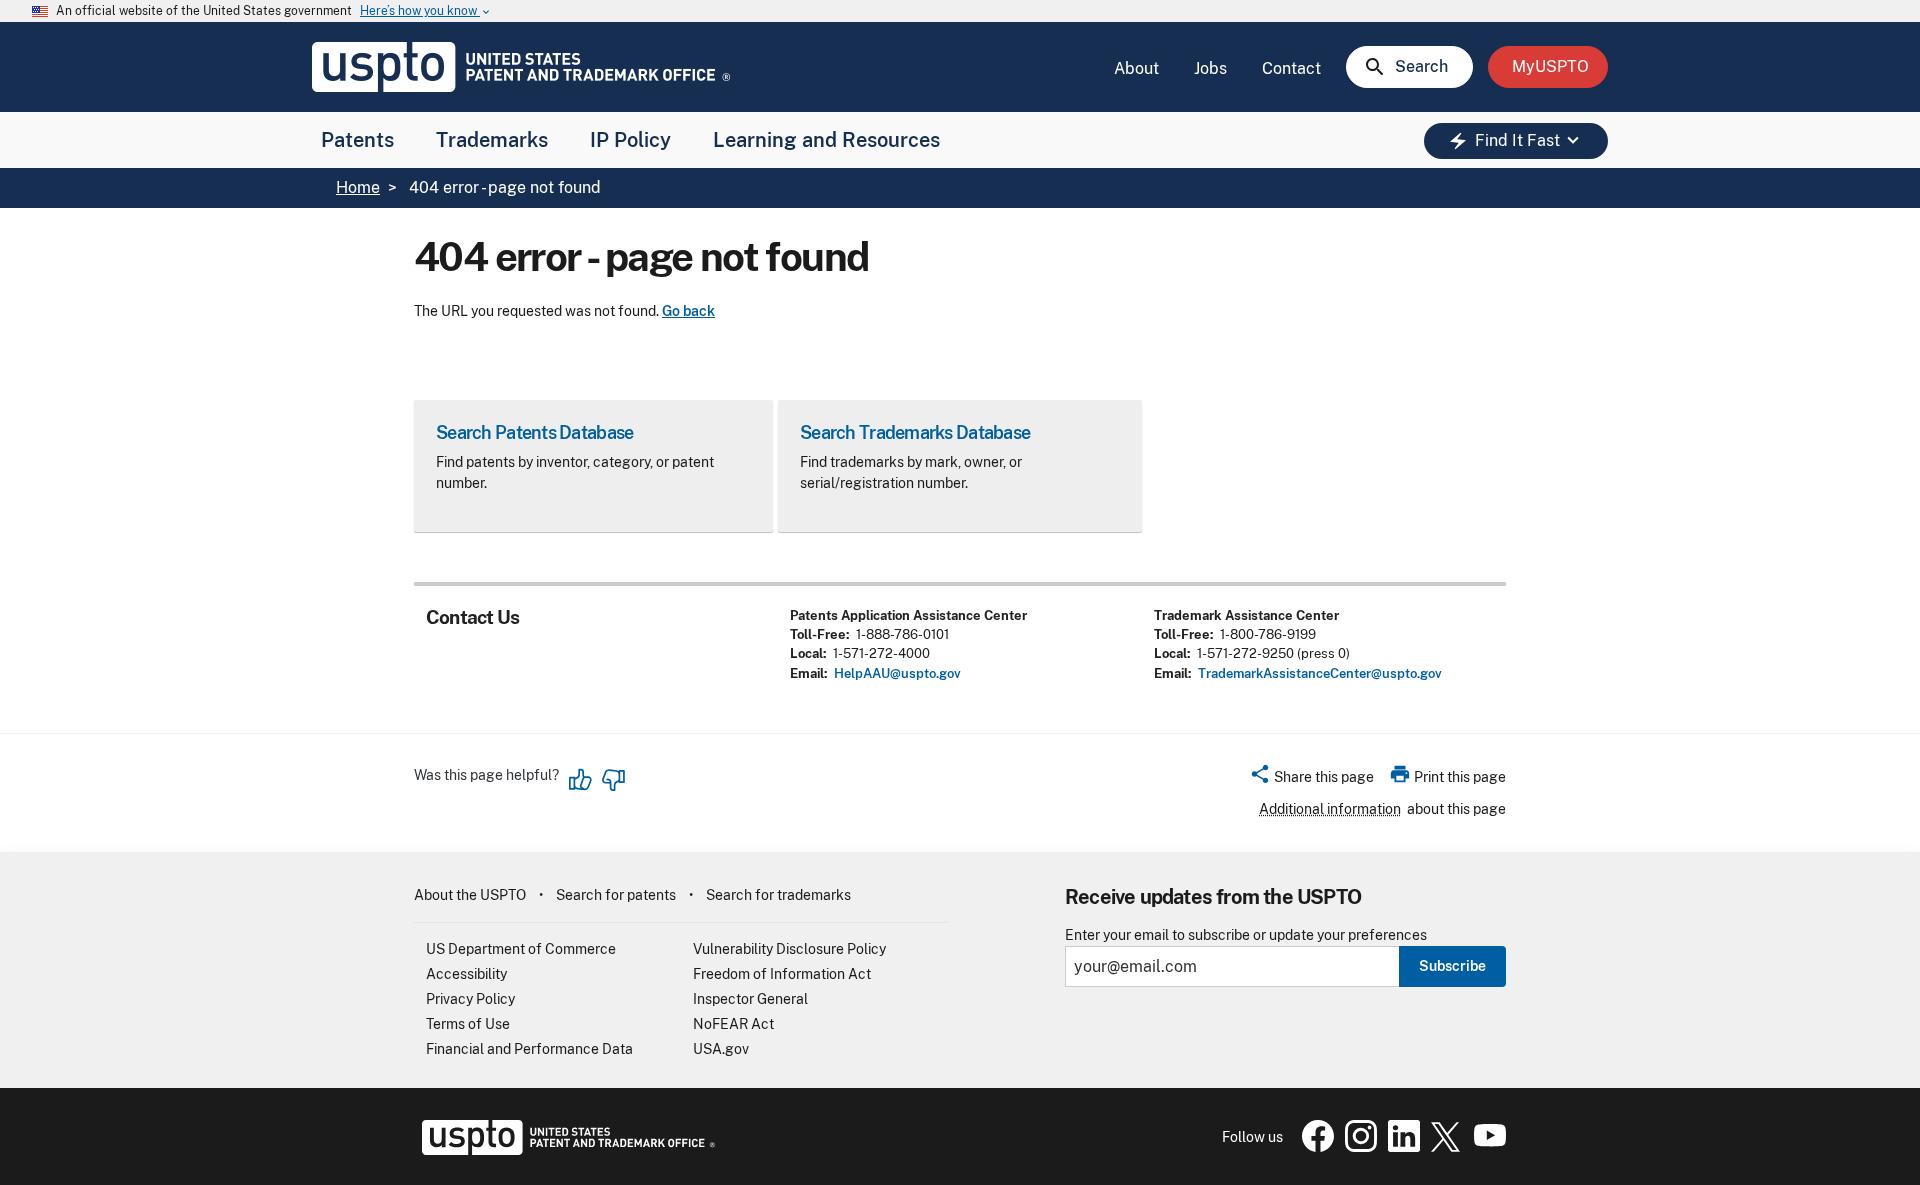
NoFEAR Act (733, 1024)
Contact (1291, 68)
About (1136, 68)
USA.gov (721, 1049)
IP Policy (630, 140)
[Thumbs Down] (613, 780)
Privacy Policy (470, 999)
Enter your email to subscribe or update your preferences (1246, 935)
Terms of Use (468, 1024)
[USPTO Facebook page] (1314, 1147)
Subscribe (1452, 966)
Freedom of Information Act (782, 974)
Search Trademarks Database (915, 432)
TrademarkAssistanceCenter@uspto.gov (1320, 673)
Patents (357, 140)
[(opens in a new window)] (1357, 1147)
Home (358, 187)
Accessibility (466, 974)
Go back (688, 311)
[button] (1311, 780)
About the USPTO (470, 895)
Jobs (1210, 68)
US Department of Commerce (521, 949)
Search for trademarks (778, 895)
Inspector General (750, 999)
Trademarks (492, 140)
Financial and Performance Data (529, 1049)
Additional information (1330, 809)
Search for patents (616, 895)
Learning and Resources (826, 140)
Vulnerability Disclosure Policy (789, 949)
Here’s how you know (426, 11)
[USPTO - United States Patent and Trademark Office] (564, 1150)
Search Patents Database (534, 432)
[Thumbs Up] (581, 780)
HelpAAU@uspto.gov (897, 673)
